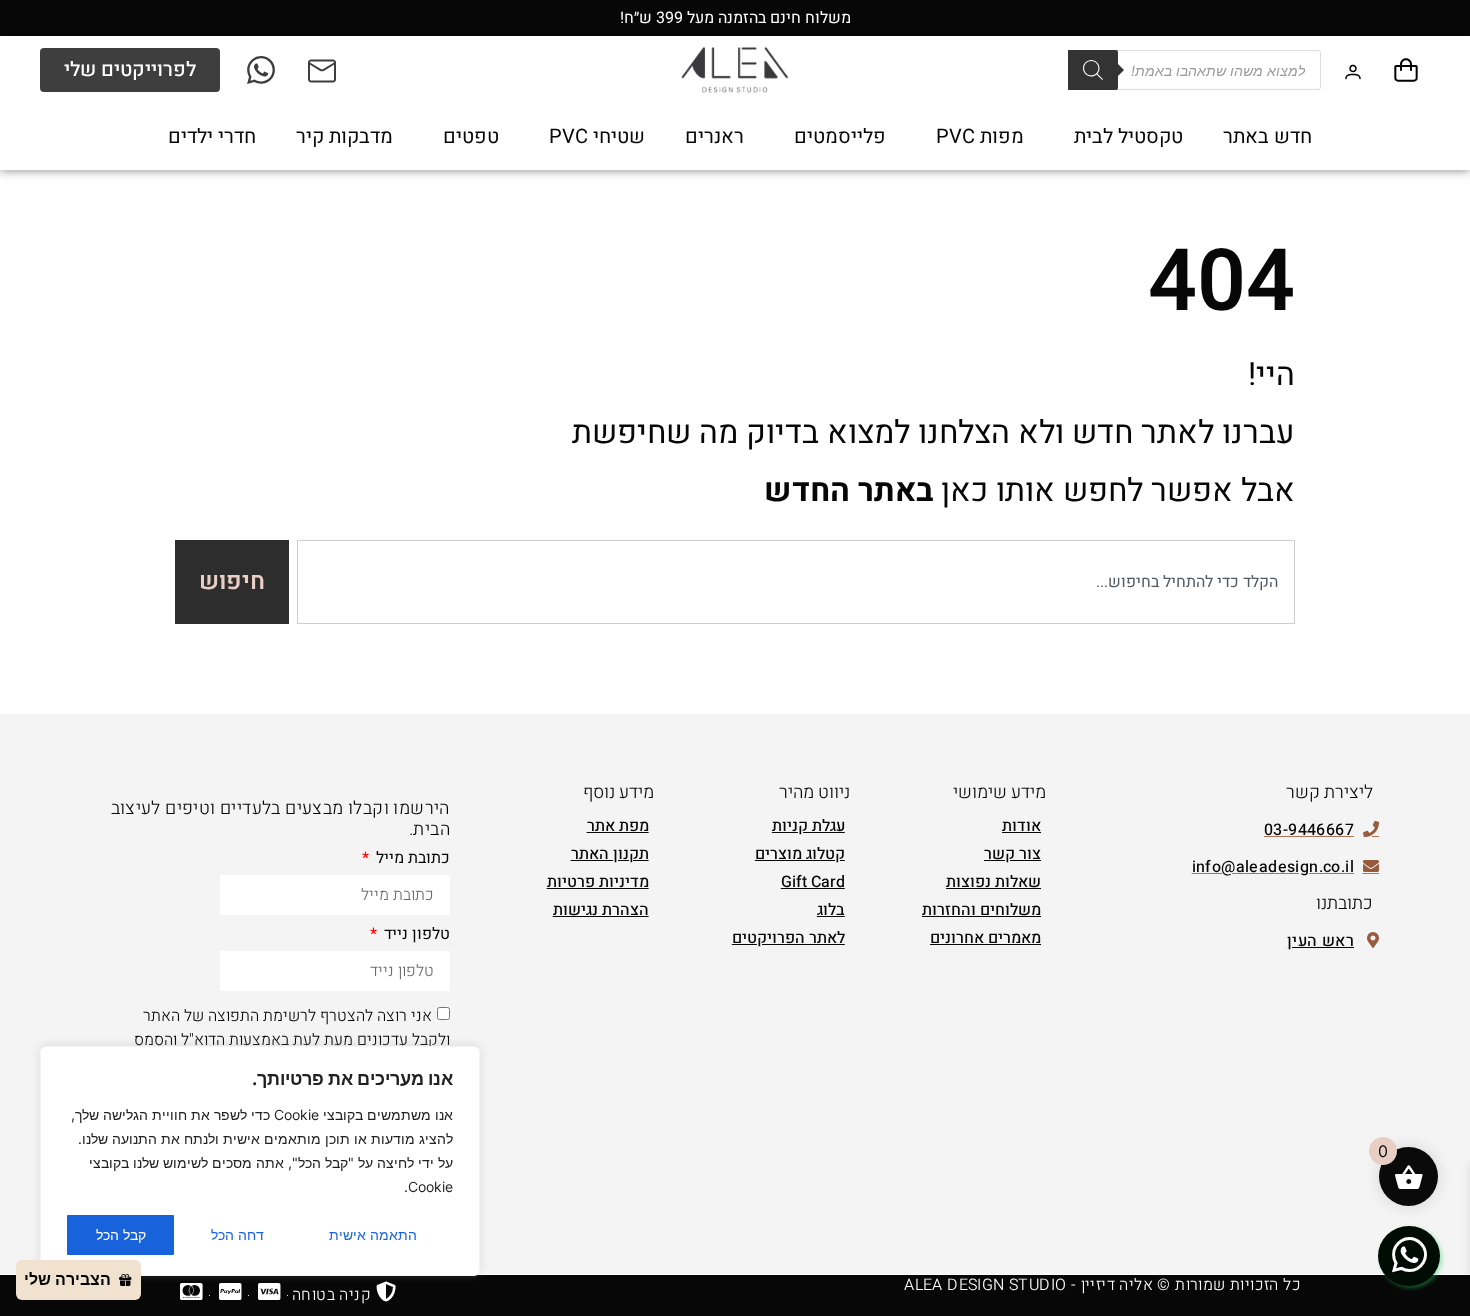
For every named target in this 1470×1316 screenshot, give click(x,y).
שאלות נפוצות (993, 882)
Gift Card (813, 882)
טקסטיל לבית (1128, 136)
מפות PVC (980, 136)
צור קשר (1012, 854)
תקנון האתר (610, 854)
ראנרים (714, 136)
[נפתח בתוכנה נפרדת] (323, 70)
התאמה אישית (373, 1234)
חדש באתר (1267, 136)
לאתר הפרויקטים (788, 938)
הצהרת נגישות (601, 910)
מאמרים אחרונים (985, 938)
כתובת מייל (411, 860)
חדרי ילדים (212, 136)
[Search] (1093, 70)
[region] (260, 1161)
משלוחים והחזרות (981, 910)
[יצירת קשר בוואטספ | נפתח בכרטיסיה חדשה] (1409, 1255)
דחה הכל (237, 1234)
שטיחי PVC (597, 136)
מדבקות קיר (344, 136)
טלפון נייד (415, 936)
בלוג (831, 910)
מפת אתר (618, 826)
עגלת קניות (808, 826)
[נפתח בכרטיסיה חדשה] (262, 70)
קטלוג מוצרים (800, 854)
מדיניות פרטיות (598, 882)
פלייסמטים (840, 136)
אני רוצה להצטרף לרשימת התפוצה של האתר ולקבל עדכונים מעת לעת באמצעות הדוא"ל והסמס (292, 1028)
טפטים (471, 136)
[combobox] (796, 582)
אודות (1021, 826)
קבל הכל (121, 1234)
